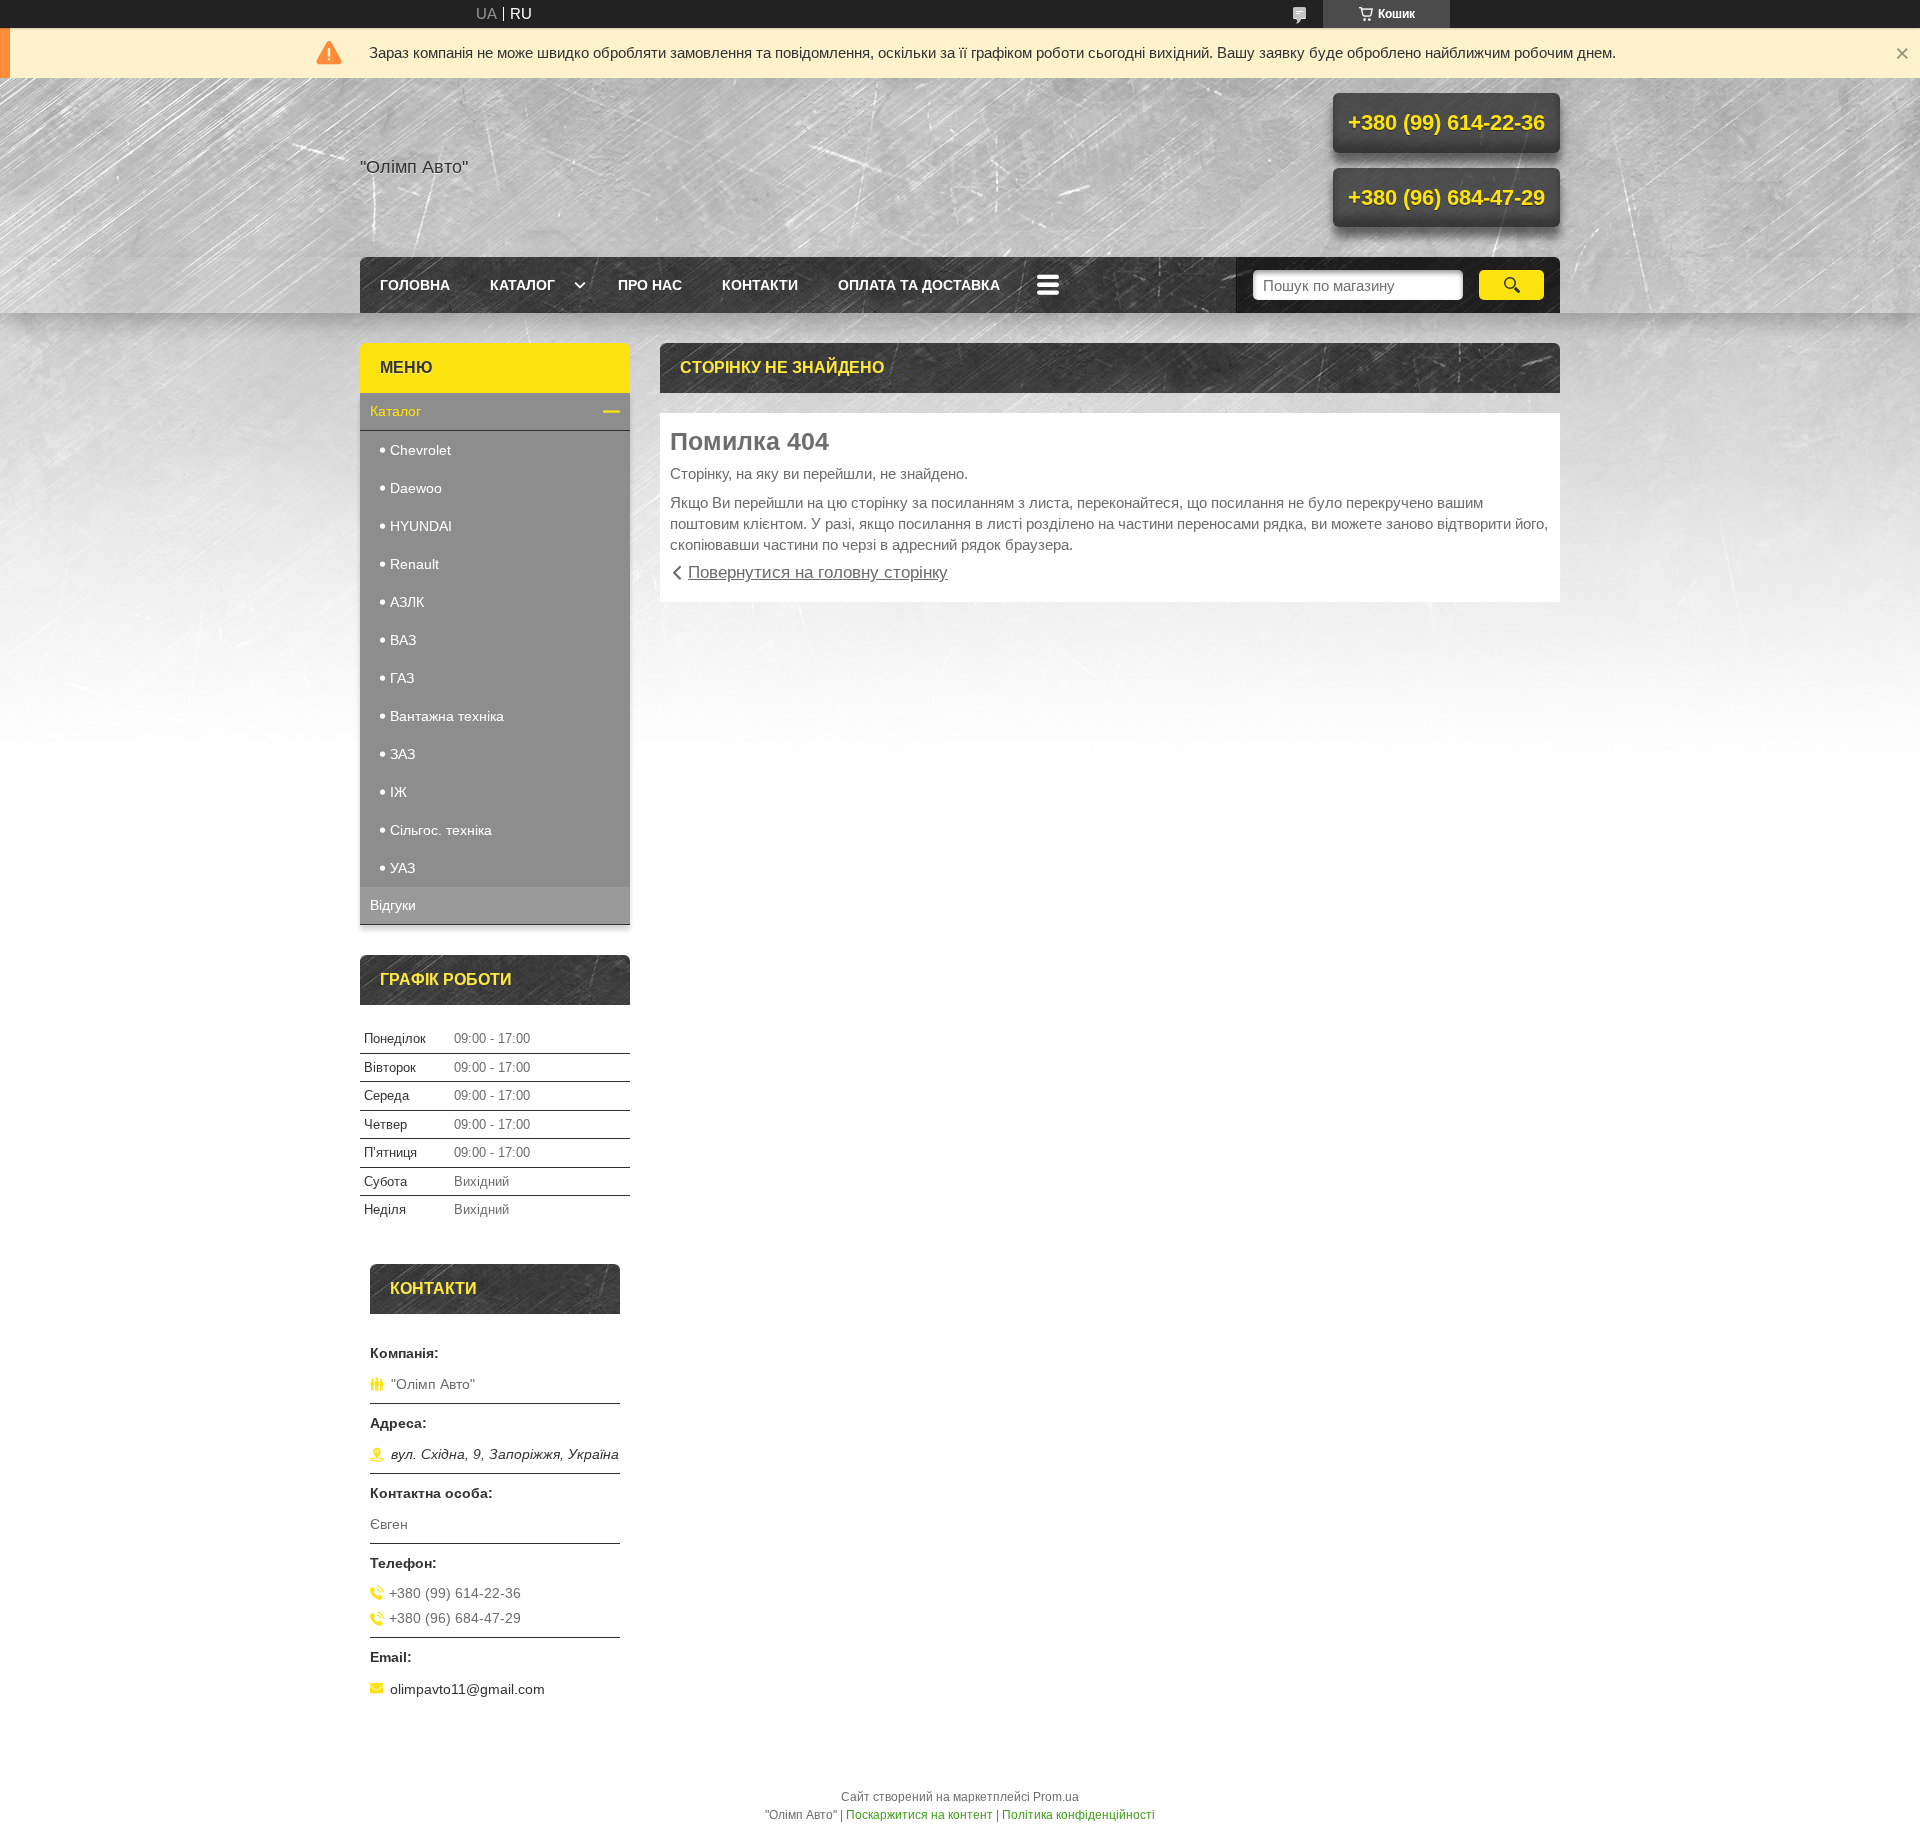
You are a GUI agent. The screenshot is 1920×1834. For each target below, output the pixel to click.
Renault (414, 564)
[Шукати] (1511, 285)
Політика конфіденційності (1078, 1815)
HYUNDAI (421, 526)
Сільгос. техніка (441, 830)
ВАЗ (403, 640)
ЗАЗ (402, 754)
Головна (415, 285)
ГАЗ (402, 678)
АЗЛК (407, 602)
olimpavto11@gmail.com (467, 1689)
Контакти (760, 285)
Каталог (522, 285)
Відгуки (393, 905)
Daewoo (416, 488)
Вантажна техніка (447, 716)
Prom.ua (1056, 1797)
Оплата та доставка (919, 285)
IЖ (398, 792)
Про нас (650, 285)
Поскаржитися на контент (919, 1815)
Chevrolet (420, 450)
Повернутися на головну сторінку (818, 572)
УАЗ (402, 868)
